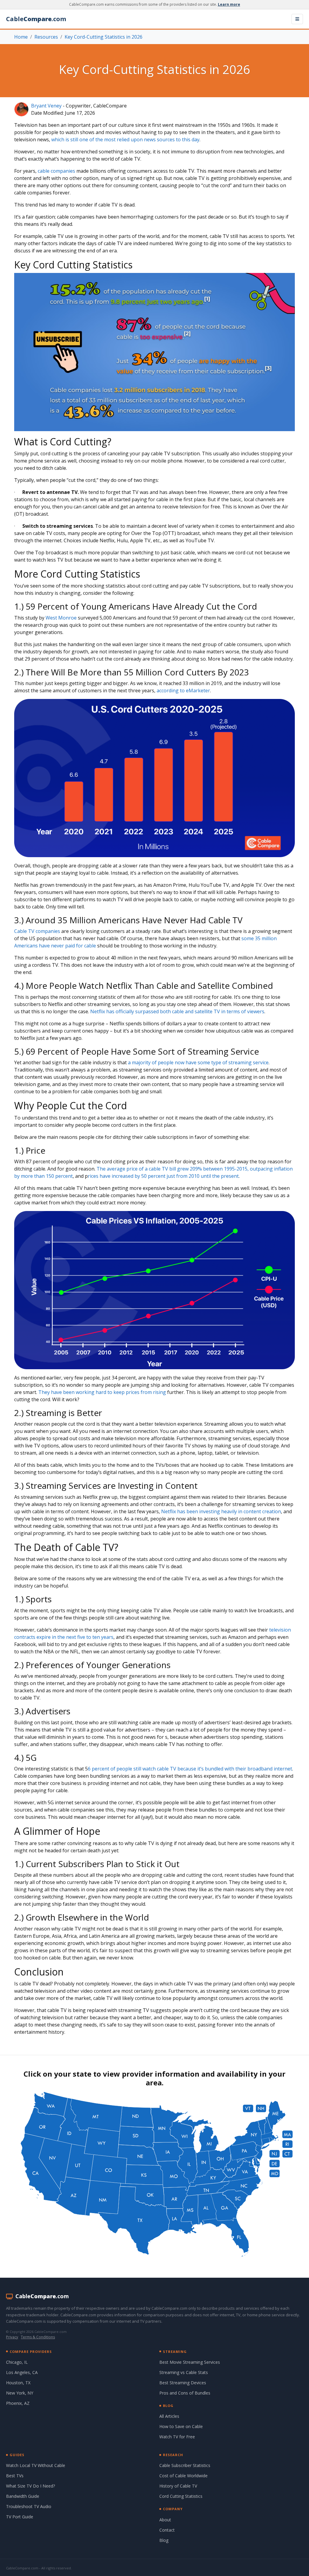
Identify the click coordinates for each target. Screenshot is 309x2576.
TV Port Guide (20, 2517)
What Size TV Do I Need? (30, 2486)
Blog (164, 2540)
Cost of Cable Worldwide (183, 2476)
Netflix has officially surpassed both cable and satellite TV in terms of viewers (177, 1011)
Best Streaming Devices (183, 2383)
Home (21, 37)
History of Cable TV (178, 2486)
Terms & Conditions (38, 2337)
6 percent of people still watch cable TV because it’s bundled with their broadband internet (190, 1769)
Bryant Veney (46, 106)
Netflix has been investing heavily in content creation (221, 1511)
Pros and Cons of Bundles (185, 2393)
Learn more (229, 4)
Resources (46, 37)
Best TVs (15, 2476)
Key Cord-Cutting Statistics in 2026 (104, 37)
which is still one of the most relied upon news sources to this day (125, 139)
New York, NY (20, 2393)
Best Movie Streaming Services (190, 2362)
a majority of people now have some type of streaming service (198, 1062)
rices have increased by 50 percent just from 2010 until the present (163, 1176)
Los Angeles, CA (22, 2372)
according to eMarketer (183, 690)
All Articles (169, 2416)
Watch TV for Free (177, 2437)
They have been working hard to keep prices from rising (102, 1392)
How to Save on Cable (181, 2426)
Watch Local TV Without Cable (36, 2465)
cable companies (56, 171)
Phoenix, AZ (18, 2403)
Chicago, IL (17, 2362)
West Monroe (61, 618)
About (165, 2520)
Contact (167, 2530)
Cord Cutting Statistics (181, 2496)
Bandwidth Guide (23, 2496)
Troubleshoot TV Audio (29, 2506)
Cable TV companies (38, 931)
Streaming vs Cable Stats (184, 2372)
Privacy (12, 2337)
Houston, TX (18, 2383)
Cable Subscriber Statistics (185, 2465)
